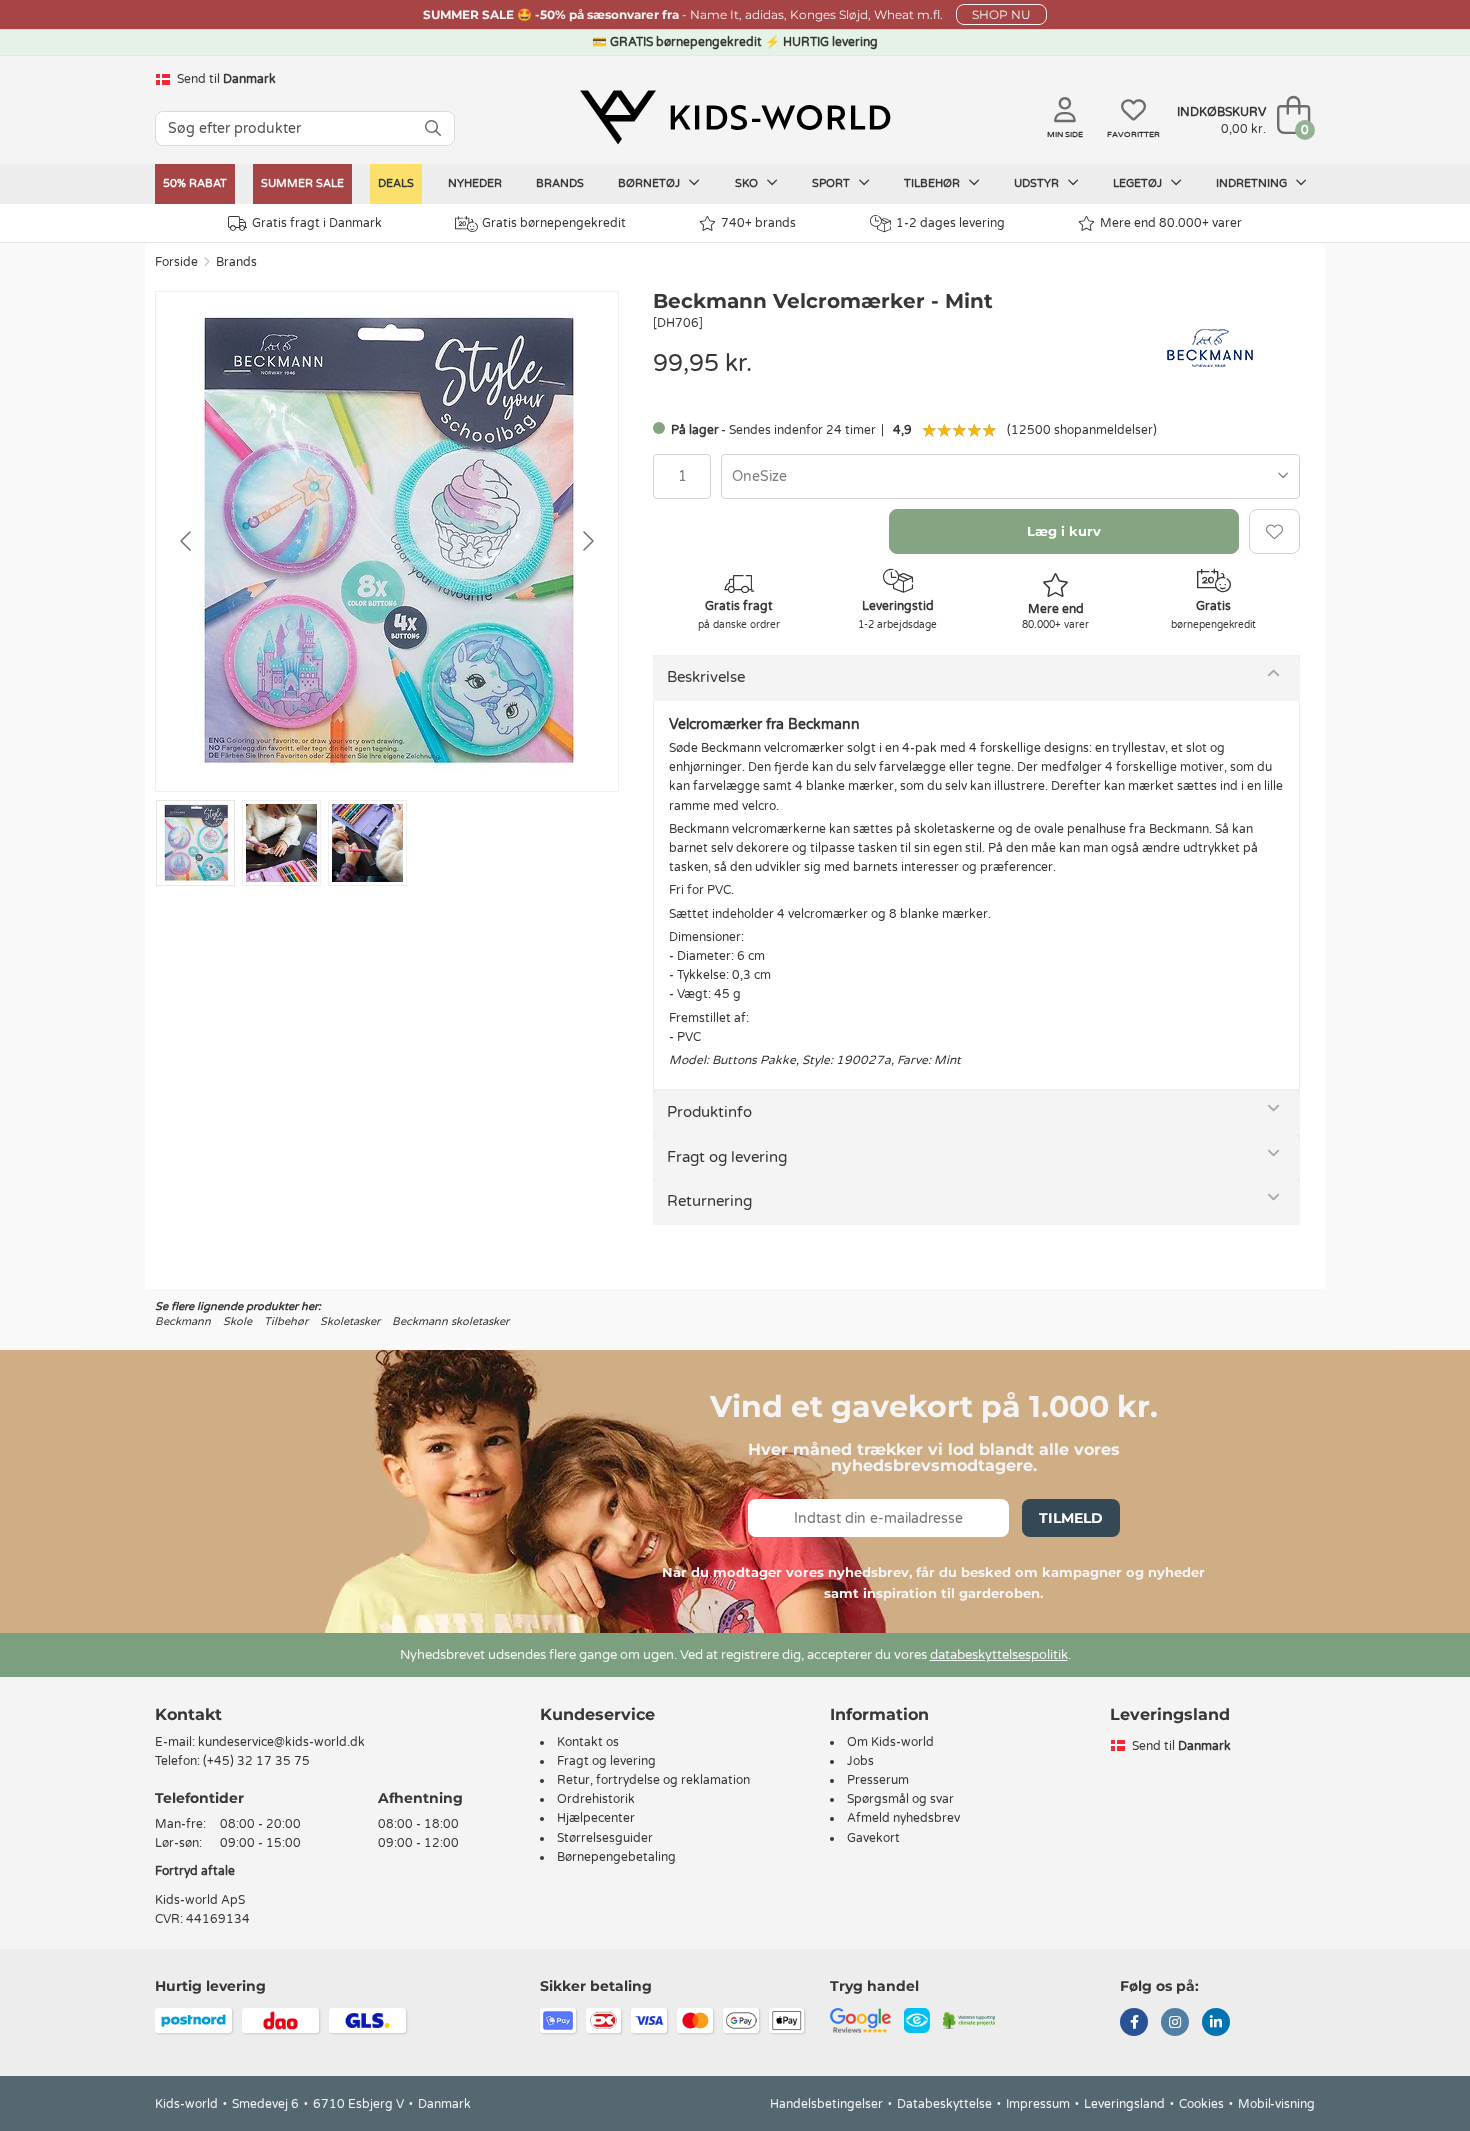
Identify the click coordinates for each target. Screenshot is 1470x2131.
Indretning (1253, 183)
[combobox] (1010, 476)
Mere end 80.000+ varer (1171, 223)
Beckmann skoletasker (450, 1321)
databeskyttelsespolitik (999, 1655)
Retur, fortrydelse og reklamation (653, 1780)
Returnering (709, 1201)
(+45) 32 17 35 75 (256, 1761)
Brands (560, 183)
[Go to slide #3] (367, 843)
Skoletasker (350, 1321)
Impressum (1038, 2104)
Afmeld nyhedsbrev (903, 1818)
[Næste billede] (587, 541)
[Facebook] (1134, 2024)
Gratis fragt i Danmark (317, 223)
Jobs (860, 1761)
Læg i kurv (1064, 531)
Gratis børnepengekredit (554, 223)
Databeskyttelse (944, 2104)
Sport (832, 183)
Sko (748, 183)
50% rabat (195, 183)
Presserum (878, 1780)
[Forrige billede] (187, 541)
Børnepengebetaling (616, 1857)
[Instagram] (1175, 2024)
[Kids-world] (735, 117)
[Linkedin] (1216, 2024)
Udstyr (1038, 183)
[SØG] (433, 128)
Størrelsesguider (605, 1838)
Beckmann (183, 1321)
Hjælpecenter (596, 1818)
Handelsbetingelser (826, 2104)
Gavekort (873, 1838)
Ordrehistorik (596, 1799)
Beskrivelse (706, 677)
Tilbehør (933, 183)
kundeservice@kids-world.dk (281, 1742)
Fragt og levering (727, 1157)
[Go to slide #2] (281, 843)
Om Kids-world (890, 1742)
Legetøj (1139, 183)
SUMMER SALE (302, 183)
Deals (396, 183)
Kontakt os (588, 1742)
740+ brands (758, 223)
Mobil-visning (1276, 2104)
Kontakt (188, 1714)
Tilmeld (1071, 1518)
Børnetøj (650, 183)
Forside (176, 262)
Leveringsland (1124, 2104)
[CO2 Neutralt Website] (969, 2020)
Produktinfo (709, 1112)
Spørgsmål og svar (900, 1799)
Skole (237, 1321)
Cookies (1201, 2104)
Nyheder (475, 183)
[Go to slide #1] (195, 843)
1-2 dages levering (950, 223)
